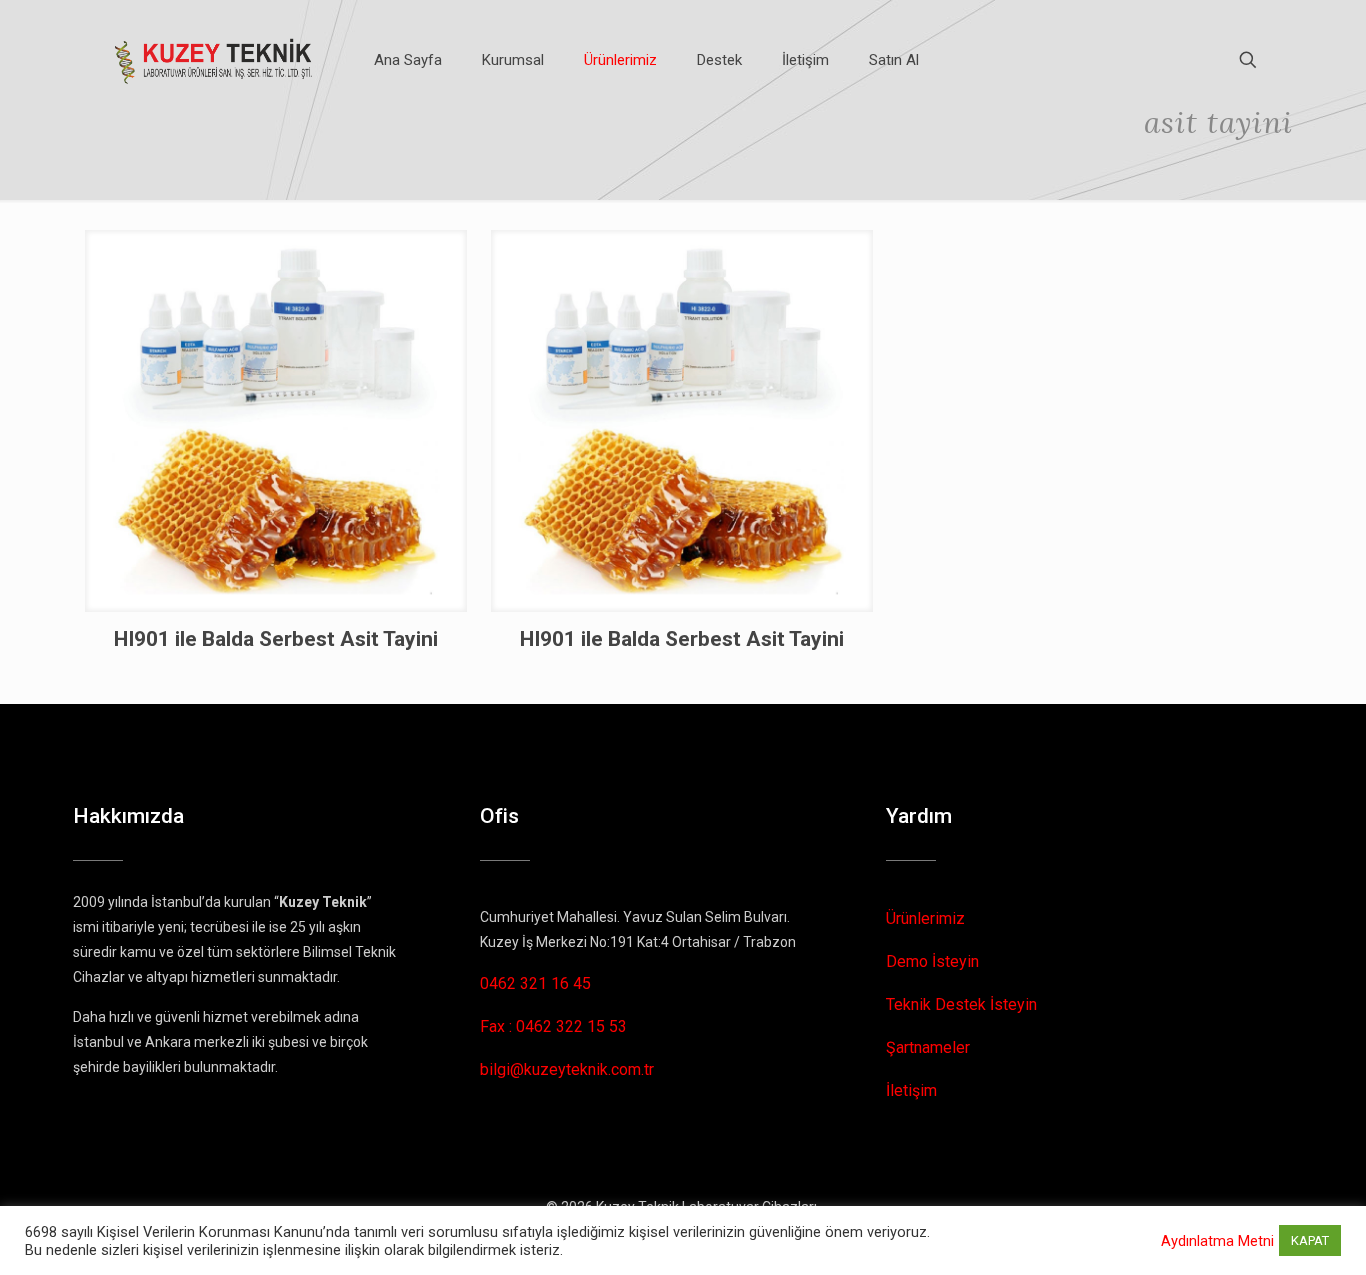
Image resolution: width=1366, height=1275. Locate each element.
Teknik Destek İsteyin (961, 1004)
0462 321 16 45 (535, 983)
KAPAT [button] (1310, 1240)
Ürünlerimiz (925, 918)
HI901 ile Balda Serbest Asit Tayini (276, 639)
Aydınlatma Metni (1217, 1241)
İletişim (911, 1090)
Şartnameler (928, 1047)
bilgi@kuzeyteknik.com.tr (567, 1069)
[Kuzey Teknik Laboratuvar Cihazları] (214, 60)
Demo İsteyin (932, 961)
